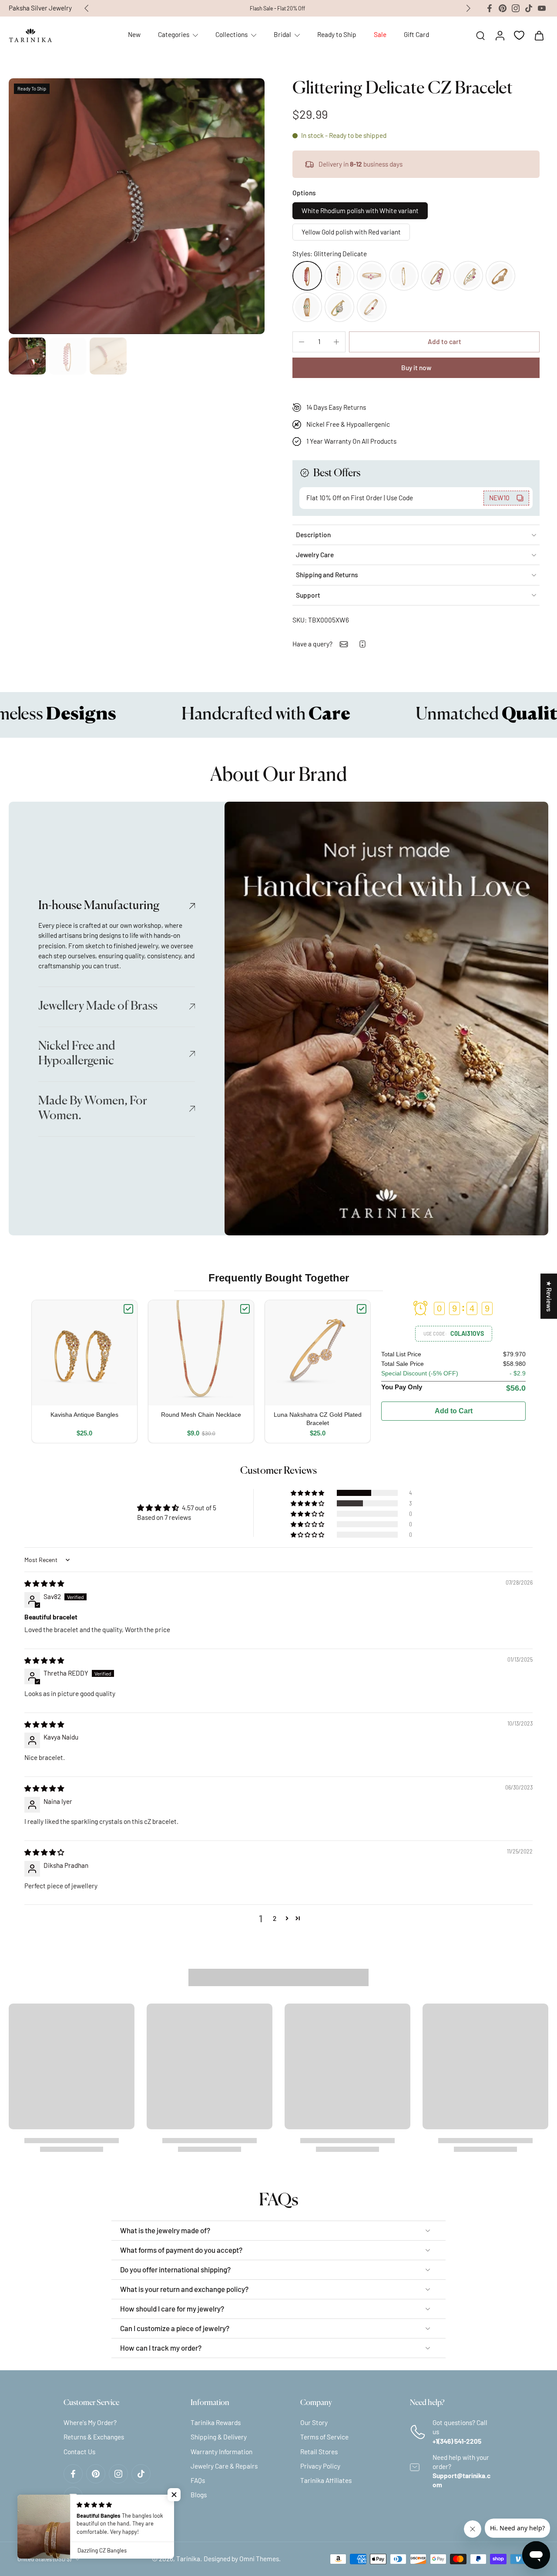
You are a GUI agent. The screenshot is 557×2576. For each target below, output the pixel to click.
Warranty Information (221, 2452)
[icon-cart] (539, 35)
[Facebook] (490, 8)
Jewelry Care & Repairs (224, 2466)
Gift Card (416, 34)
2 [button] (275, 1918)
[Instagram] (516, 8)
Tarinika (188, 2559)
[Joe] (339, 307)
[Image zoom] (137, 206)
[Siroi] (500, 276)
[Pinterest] (503, 8)
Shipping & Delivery (219, 2437)
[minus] (302, 342)
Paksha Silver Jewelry (40, 8)
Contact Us (79, 2452)
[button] (444, 342)
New (134, 34)
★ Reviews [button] (549, 1296)
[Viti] (436, 276)
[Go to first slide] (468, 8)
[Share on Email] (344, 644)
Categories (174, 34)
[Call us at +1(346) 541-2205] (362, 644)
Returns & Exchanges (94, 2437)
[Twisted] (339, 276)
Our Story (314, 2422)
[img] (44, 1583)
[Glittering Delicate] (307, 276)
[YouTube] (542, 8)
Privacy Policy (320, 2466)
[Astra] (372, 307)
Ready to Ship (337, 34)
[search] (480, 35)
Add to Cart (454, 1411)
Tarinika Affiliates (326, 2480)
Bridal (282, 34)
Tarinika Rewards (216, 2422)
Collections (232, 34)
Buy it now (416, 368)
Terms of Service (324, 2437)
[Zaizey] (307, 307)
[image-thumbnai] (27, 356)
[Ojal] (372, 276)
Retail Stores (319, 2452)
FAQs (198, 2480)
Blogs (199, 2495)
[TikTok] (529, 8)
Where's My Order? (90, 2422)
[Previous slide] (87, 8)
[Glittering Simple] (404, 276)
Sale (380, 34)
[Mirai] (468, 276)
